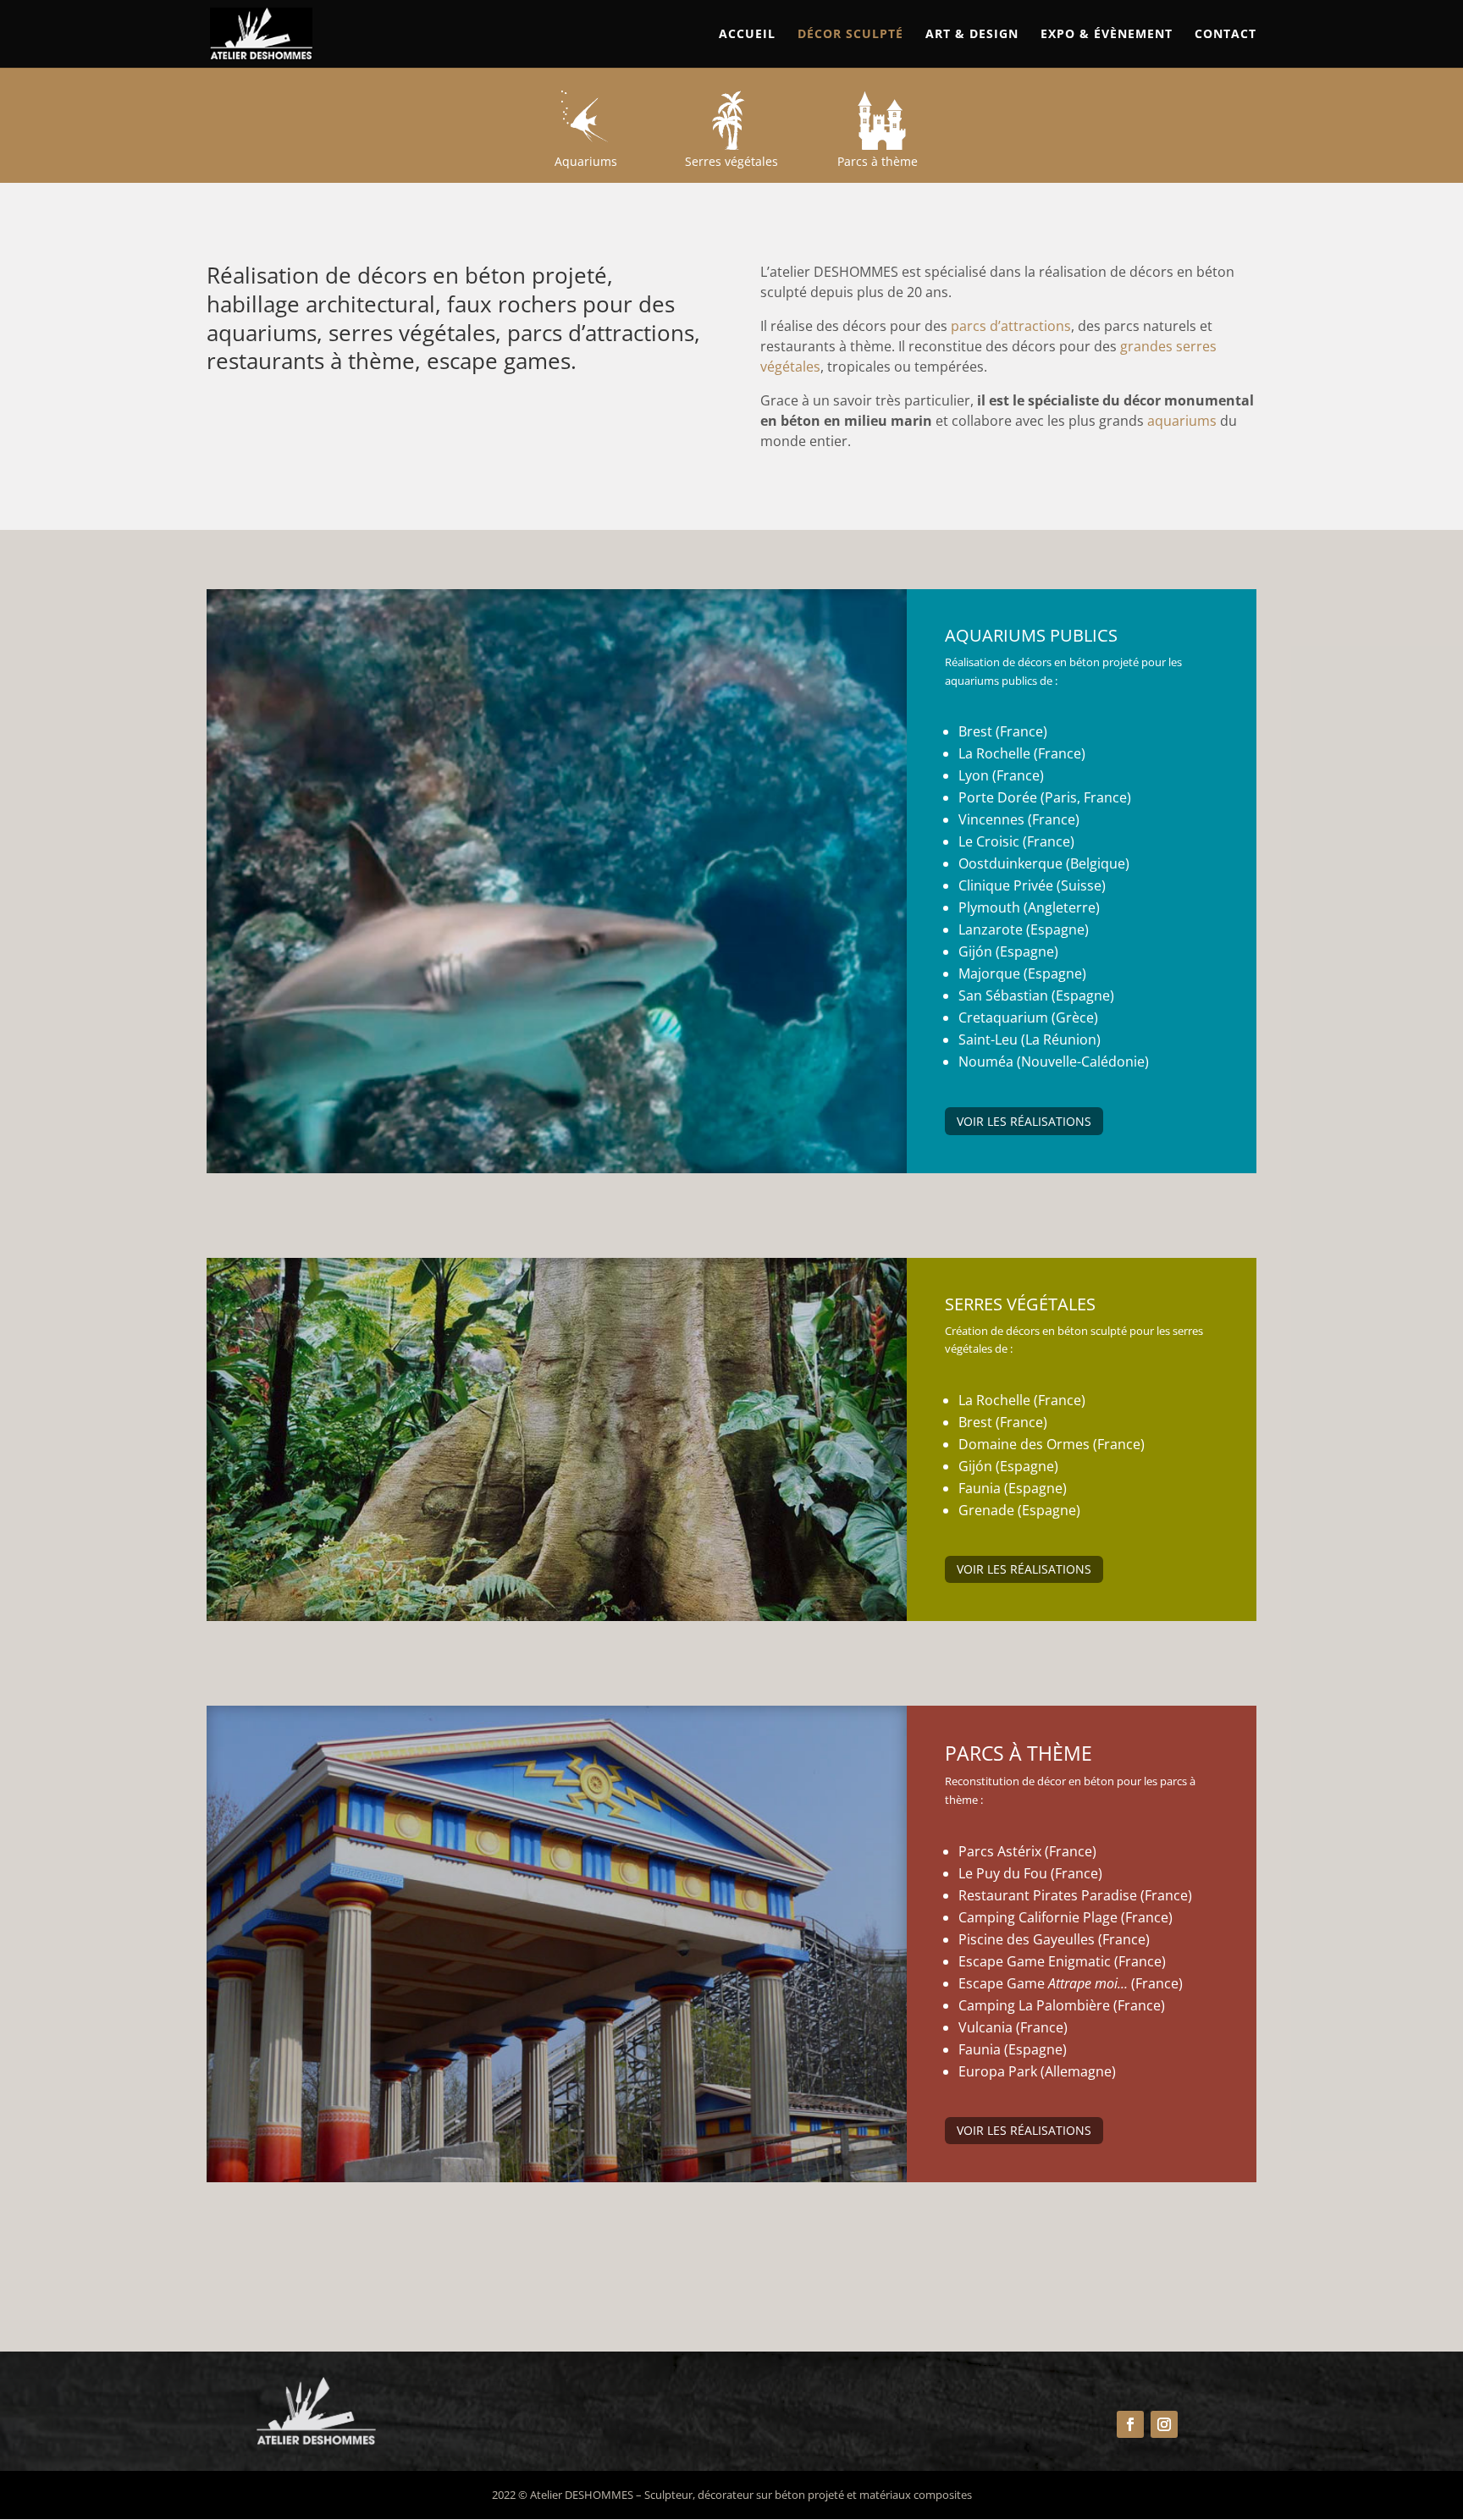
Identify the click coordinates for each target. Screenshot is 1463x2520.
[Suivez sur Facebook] (1130, 2424)
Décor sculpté (850, 35)
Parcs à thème (878, 161)
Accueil (747, 35)
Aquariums (586, 161)
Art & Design (972, 35)
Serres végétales (731, 161)
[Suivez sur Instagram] (1164, 2424)
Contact (1226, 35)
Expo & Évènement (1107, 35)
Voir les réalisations (1024, 1121)
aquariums (1182, 421)
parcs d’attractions (1011, 326)
